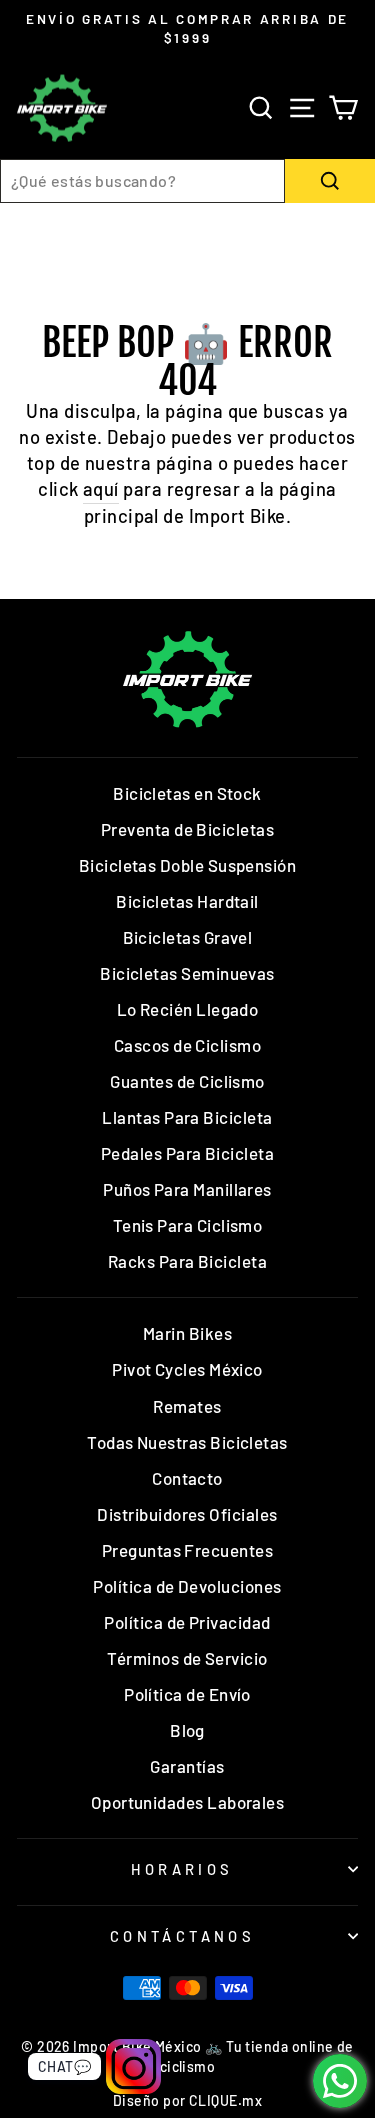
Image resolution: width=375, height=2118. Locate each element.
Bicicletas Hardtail (187, 901)
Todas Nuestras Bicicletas (187, 1442)
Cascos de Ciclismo (187, 1045)
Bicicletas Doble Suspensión (187, 865)
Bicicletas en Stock (187, 793)
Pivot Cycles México (187, 1369)
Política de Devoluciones (187, 1586)
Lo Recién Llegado (188, 1009)
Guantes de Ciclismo (187, 1081)
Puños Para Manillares (187, 1189)
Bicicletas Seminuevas (187, 973)
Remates (187, 1406)
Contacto (187, 1478)
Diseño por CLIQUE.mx (187, 2100)
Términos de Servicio (187, 1658)
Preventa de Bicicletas (187, 829)
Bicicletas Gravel (188, 937)
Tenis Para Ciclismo (188, 1225)
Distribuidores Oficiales (187, 1514)
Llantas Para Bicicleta (187, 1117)
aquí (101, 489)
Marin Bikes (187, 1333)
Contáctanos (183, 1936)
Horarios (182, 1869)
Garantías (187, 1766)
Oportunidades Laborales (188, 1802)
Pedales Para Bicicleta (187, 1153)
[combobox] (142, 181)
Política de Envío (187, 1694)
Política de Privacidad (187, 1622)
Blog (187, 1730)
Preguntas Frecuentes (187, 1550)
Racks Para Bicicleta (187, 1261)
